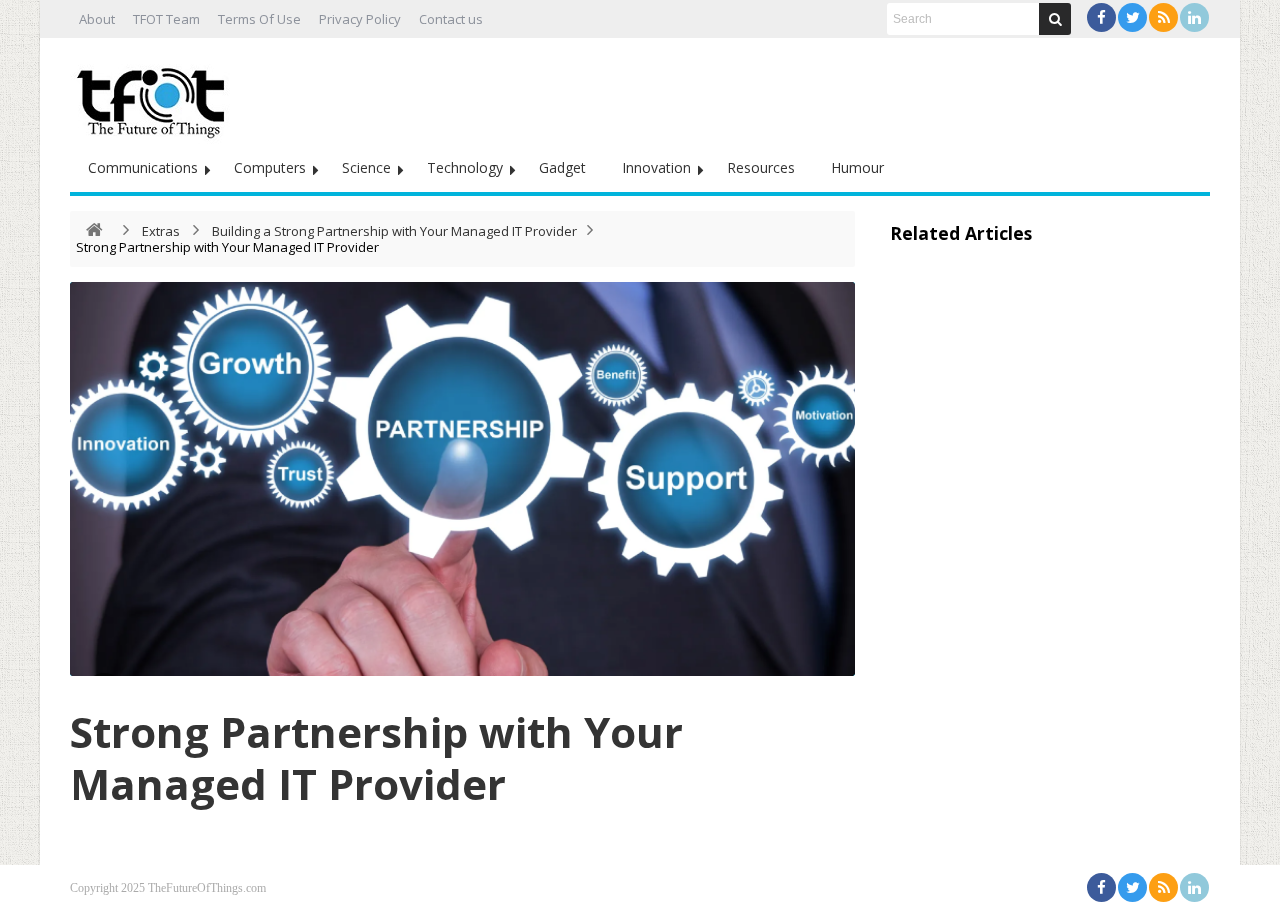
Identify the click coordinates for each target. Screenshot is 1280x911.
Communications (143, 167)
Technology (465, 167)
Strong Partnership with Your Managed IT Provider (376, 757)
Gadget (562, 167)
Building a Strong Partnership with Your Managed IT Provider (394, 231)
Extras (161, 231)
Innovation (656, 167)
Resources (761, 167)
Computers (270, 167)
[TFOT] (155, 96)
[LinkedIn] (1194, 17)
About (97, 19)
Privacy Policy (360, 19)
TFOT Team (166, 19)
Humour (857, 167)
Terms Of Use (259, 19)
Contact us (451, 19)
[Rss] (1163, 17)
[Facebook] (1101, 17)
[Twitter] (1132, 17)
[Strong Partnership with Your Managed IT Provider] (462, 479)
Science (366, 167)
